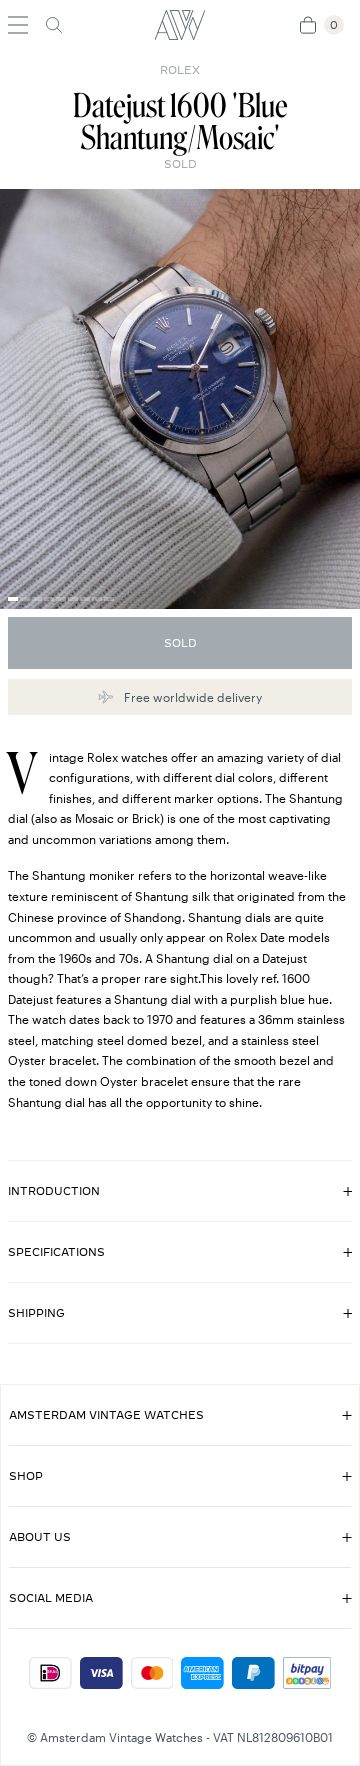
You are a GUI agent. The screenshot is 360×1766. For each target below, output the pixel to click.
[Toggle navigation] (18, 25)
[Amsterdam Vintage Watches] (180, 25)
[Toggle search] (54, 25)
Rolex (180, 70)
